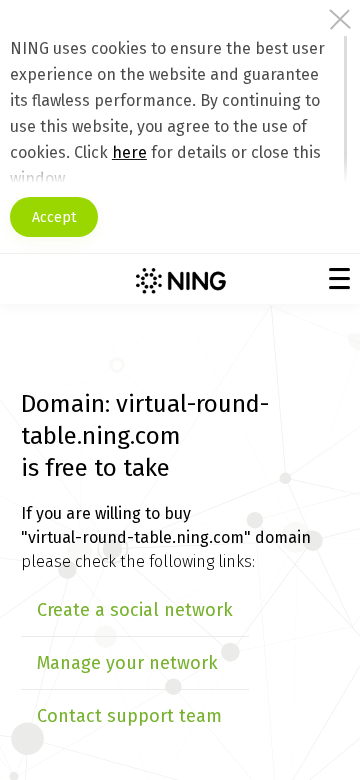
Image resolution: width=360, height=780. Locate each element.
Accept (54, 217)
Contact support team (129, 716)
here (129, 152)
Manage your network (127, 663)
